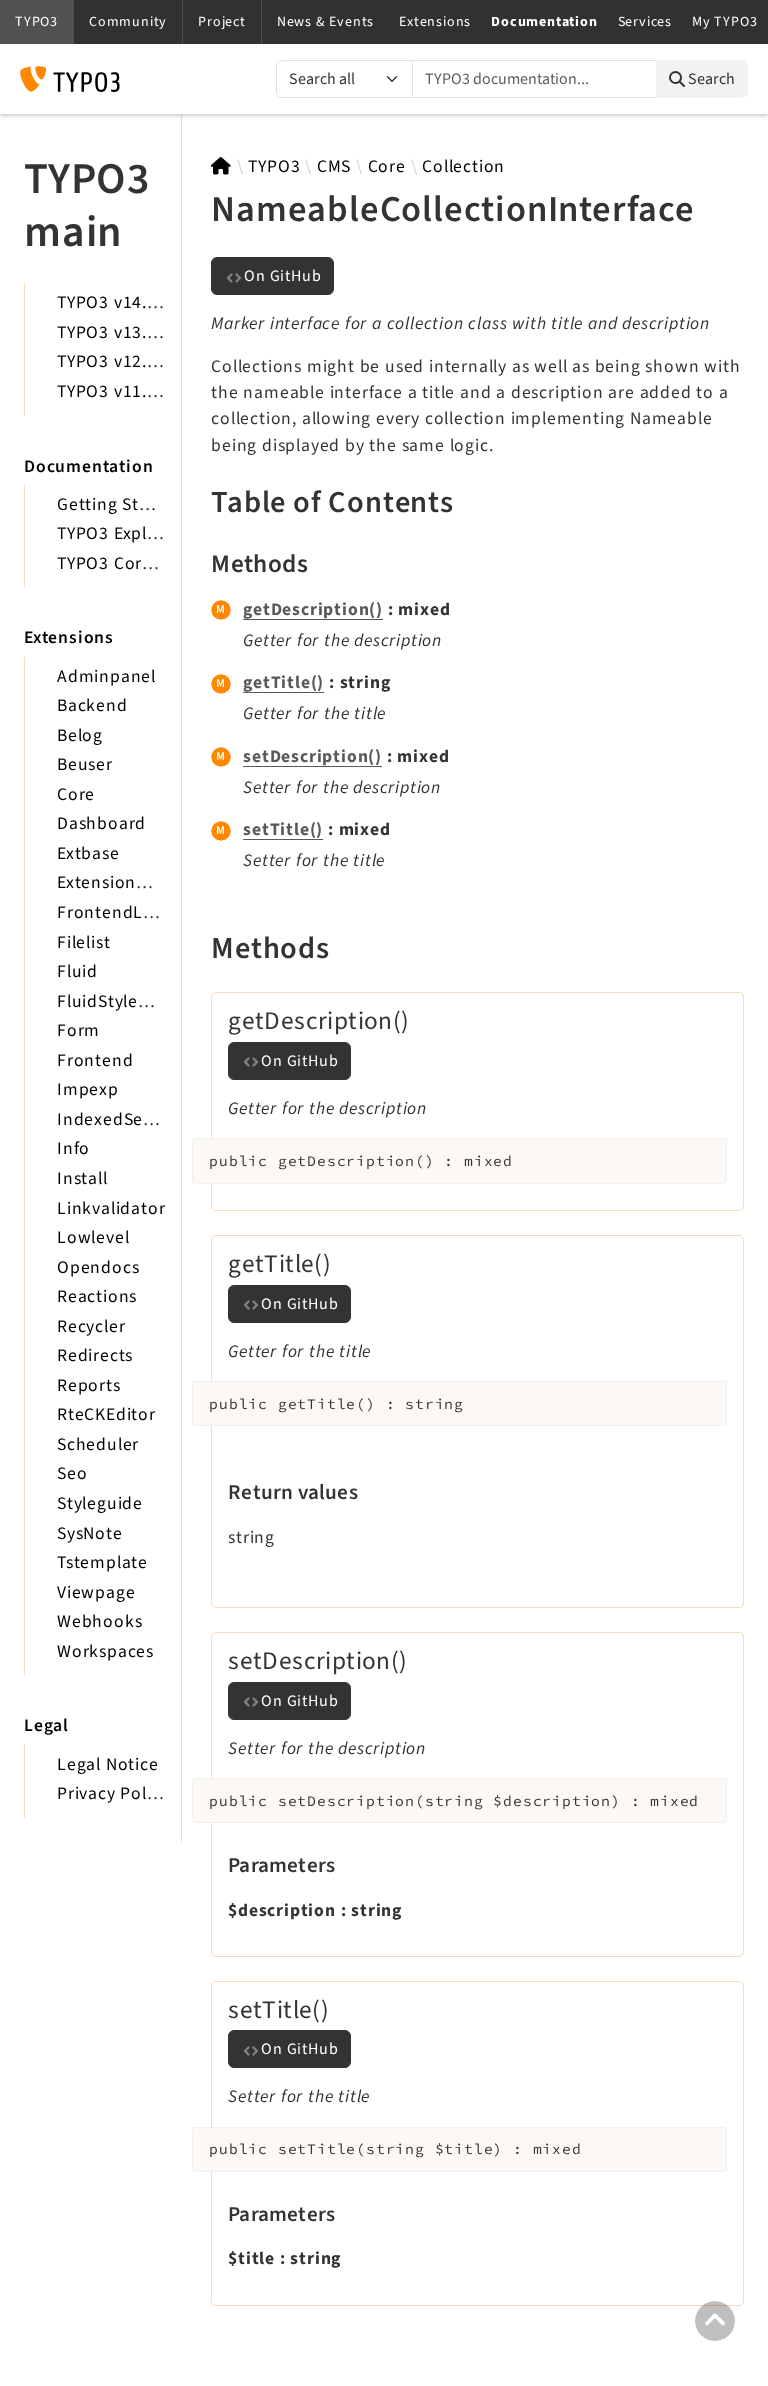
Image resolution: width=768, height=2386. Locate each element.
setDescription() (312, 756)
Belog (80, 735)
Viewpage (96, 1592)
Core (76, 794)
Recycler (91, 1326)
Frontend (95, 1060)
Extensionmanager (133, 882)
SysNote (90, 1533)
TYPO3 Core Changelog (150, 563)
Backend (92, 705)
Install (82, 1178)
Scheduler (98, 1444)
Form (78, 1030)
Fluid (77, 971)
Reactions (97, 1296)
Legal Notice (108, 1764)
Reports (89, 1385)
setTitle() (283, 829)
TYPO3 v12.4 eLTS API (143, 361)
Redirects (95, 1355)
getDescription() (313, 609)
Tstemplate (102, 1562)
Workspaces (105, 1651)
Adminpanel (106, 676)
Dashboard (101, 823)
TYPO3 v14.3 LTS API (138, 302)
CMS (334, 166)
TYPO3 (274, 166)
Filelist (83, 942)
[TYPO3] (221, 166)
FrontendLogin (118, 912)
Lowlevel (93, 1237)
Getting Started (120, 504)
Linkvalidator (111, 1208)
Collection (463, 166)
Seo (72, 1473)
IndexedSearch (118, 1119)
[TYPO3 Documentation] (70, 79)
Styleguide (100, 1503)
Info (73, 1148)
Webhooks (99, 1621)
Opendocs (98, 1267)
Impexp (88, 1089)
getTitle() (283, 682)
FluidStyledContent (136, 1001)
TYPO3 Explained (125, 533)
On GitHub (282, 276)
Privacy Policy (113, 1793)
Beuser (85, 764)
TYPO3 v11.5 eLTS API (143, 391)
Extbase (88, 853)
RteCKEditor (106, 1414)
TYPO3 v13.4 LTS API (138, 332)
